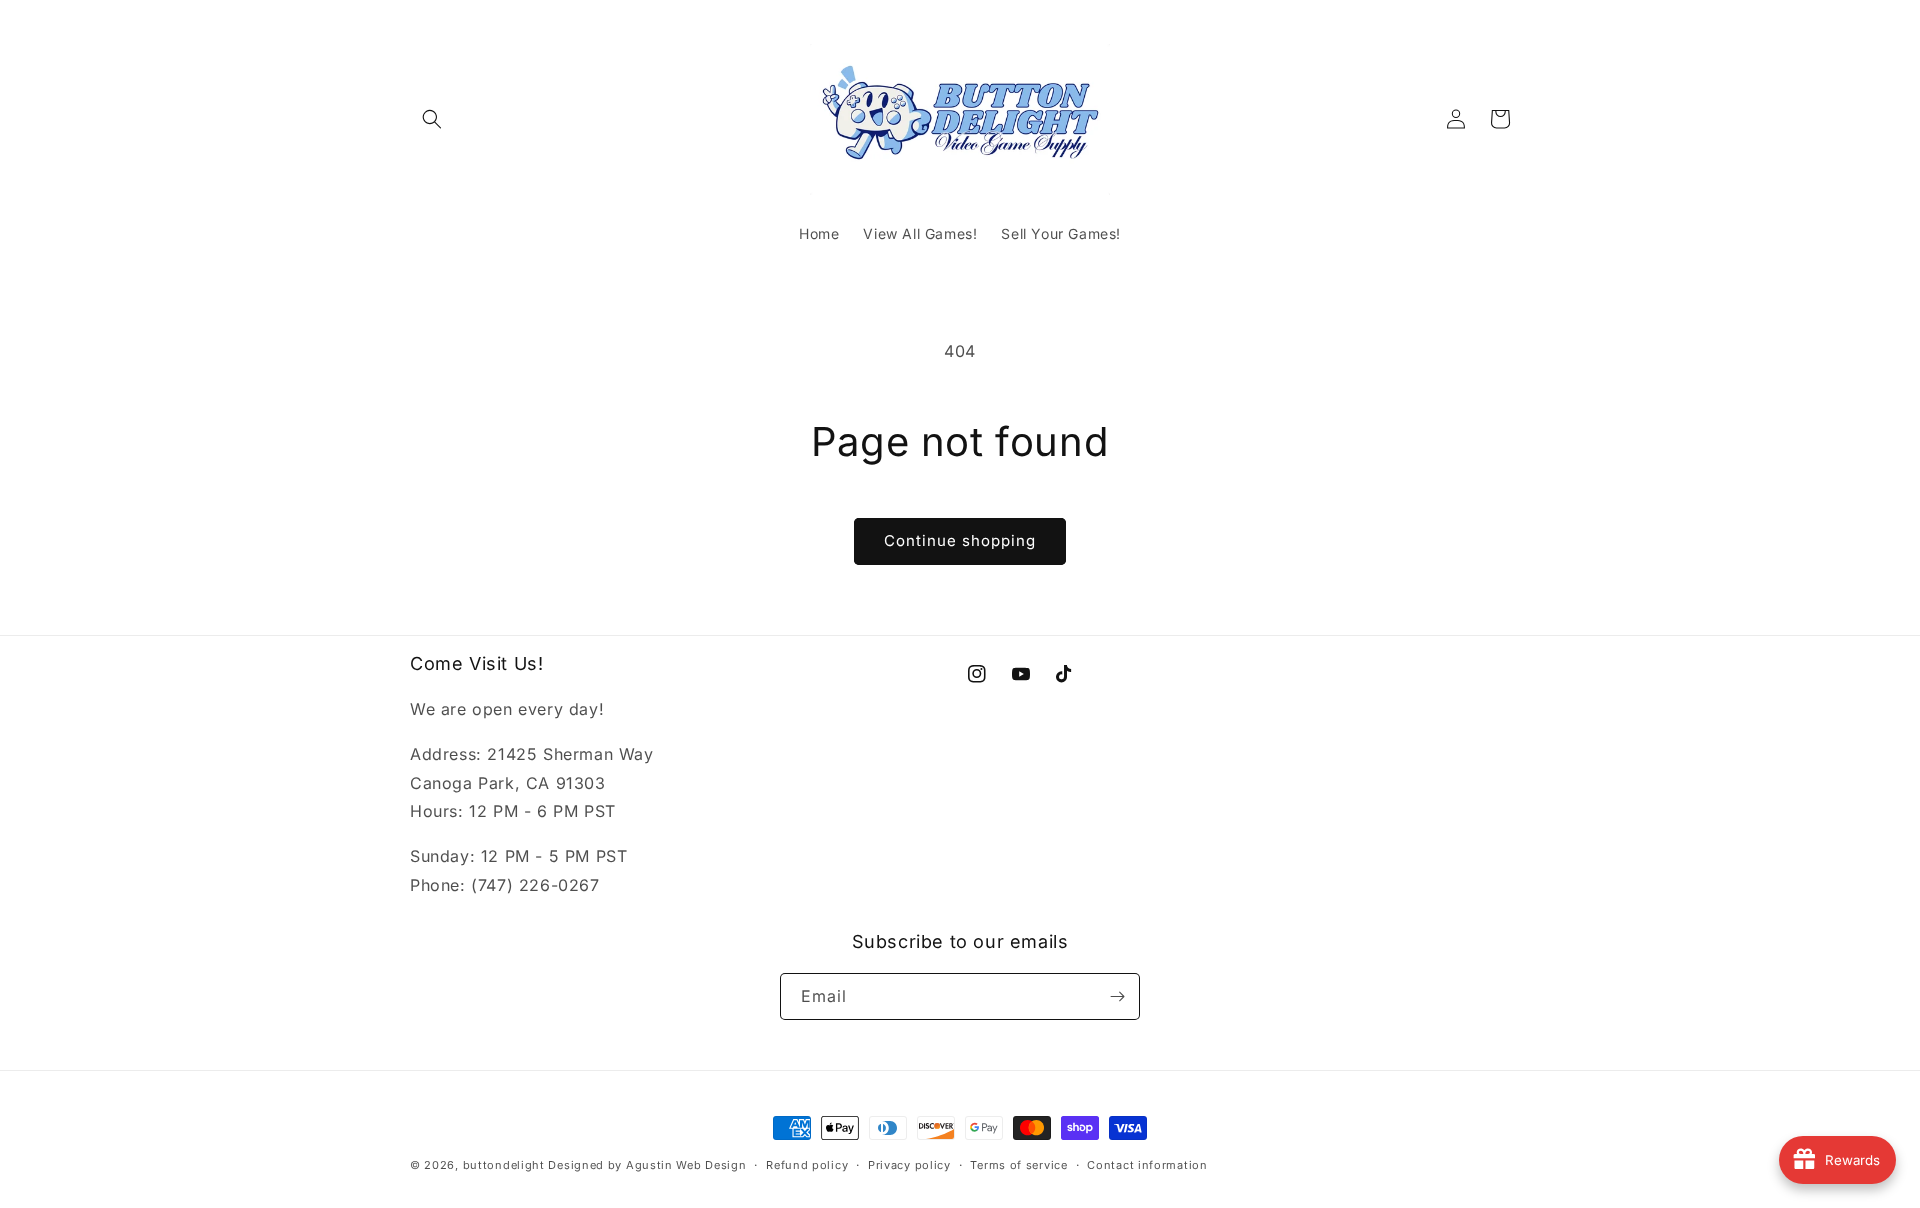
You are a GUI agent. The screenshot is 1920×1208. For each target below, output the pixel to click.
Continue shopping (960, 540)
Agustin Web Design (686, 1165)
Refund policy (807, 1165)
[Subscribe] (1117, 996)
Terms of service (1018, 1165)
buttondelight (504, 1165)
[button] (432, 119)
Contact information (1147, 1165)
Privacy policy (909, 1165)
